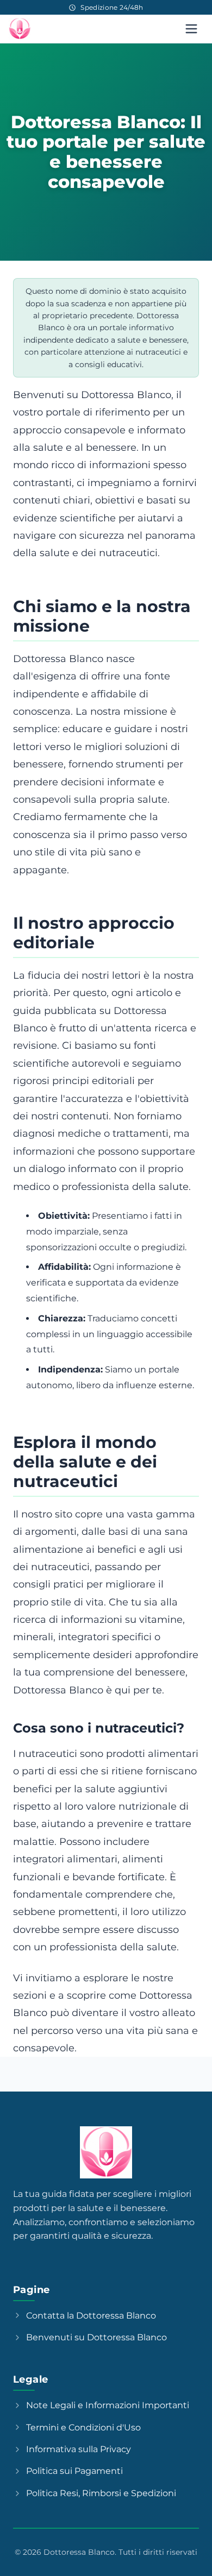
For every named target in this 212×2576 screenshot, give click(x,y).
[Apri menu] (191, 29)
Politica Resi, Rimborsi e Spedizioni (101, 2493)
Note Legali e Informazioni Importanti (108, 2405)
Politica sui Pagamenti (74, 2471)
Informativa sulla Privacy (79, 2449)
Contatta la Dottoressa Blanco (91, 2316)
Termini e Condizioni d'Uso (83, 2427)
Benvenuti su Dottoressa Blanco (96, 2337)
